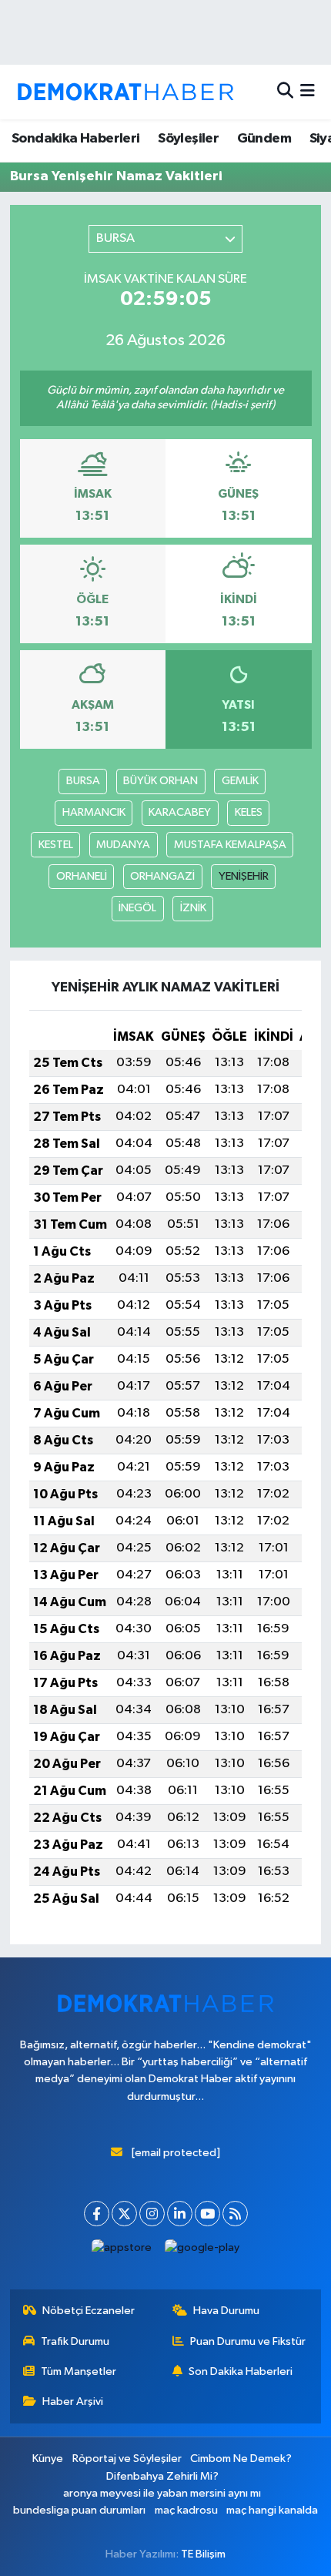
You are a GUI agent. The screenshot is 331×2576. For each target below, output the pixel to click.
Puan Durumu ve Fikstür (248, 2341)
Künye (48, 2459)
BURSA (83, 781)
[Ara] (285, 92)
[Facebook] (97, 2214)
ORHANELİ (82, 876)
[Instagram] (152, 2214)
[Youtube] (207, 2214)
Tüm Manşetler (79, 2371)
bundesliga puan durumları (79, 2510)
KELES (249, 812)
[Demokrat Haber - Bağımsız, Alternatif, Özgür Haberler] (125, 92)
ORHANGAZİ (162, 876)
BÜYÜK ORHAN (160, 781)
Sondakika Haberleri (76, 139)
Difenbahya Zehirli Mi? (162, 2476)
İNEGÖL (137, 908)
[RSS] (235, 2214)
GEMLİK (240, 781)
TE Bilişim (203, 2554)
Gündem (264, 139)
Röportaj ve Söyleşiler (127, 2459)
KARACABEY (180, 812)
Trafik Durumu (75, 2341)
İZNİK (193, 908)
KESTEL (56, 845)
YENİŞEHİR (244, 876)
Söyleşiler (188, 139)
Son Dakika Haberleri (241, 2371)
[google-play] (202, 2251)
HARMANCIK (94, 812)
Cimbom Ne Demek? (241, 2459)
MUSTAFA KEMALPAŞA (230, 845)
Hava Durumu (226, 2311)
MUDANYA (123, 845)
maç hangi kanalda (272, 2510)
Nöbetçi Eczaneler (89, 2311)
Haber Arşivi (73, 2402)
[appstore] (122, 2251)
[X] (124, 2214)
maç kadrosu (186, 2510)
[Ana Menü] (308, 92)
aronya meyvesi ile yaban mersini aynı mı (162, 2493)
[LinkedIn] (180, 2214)
